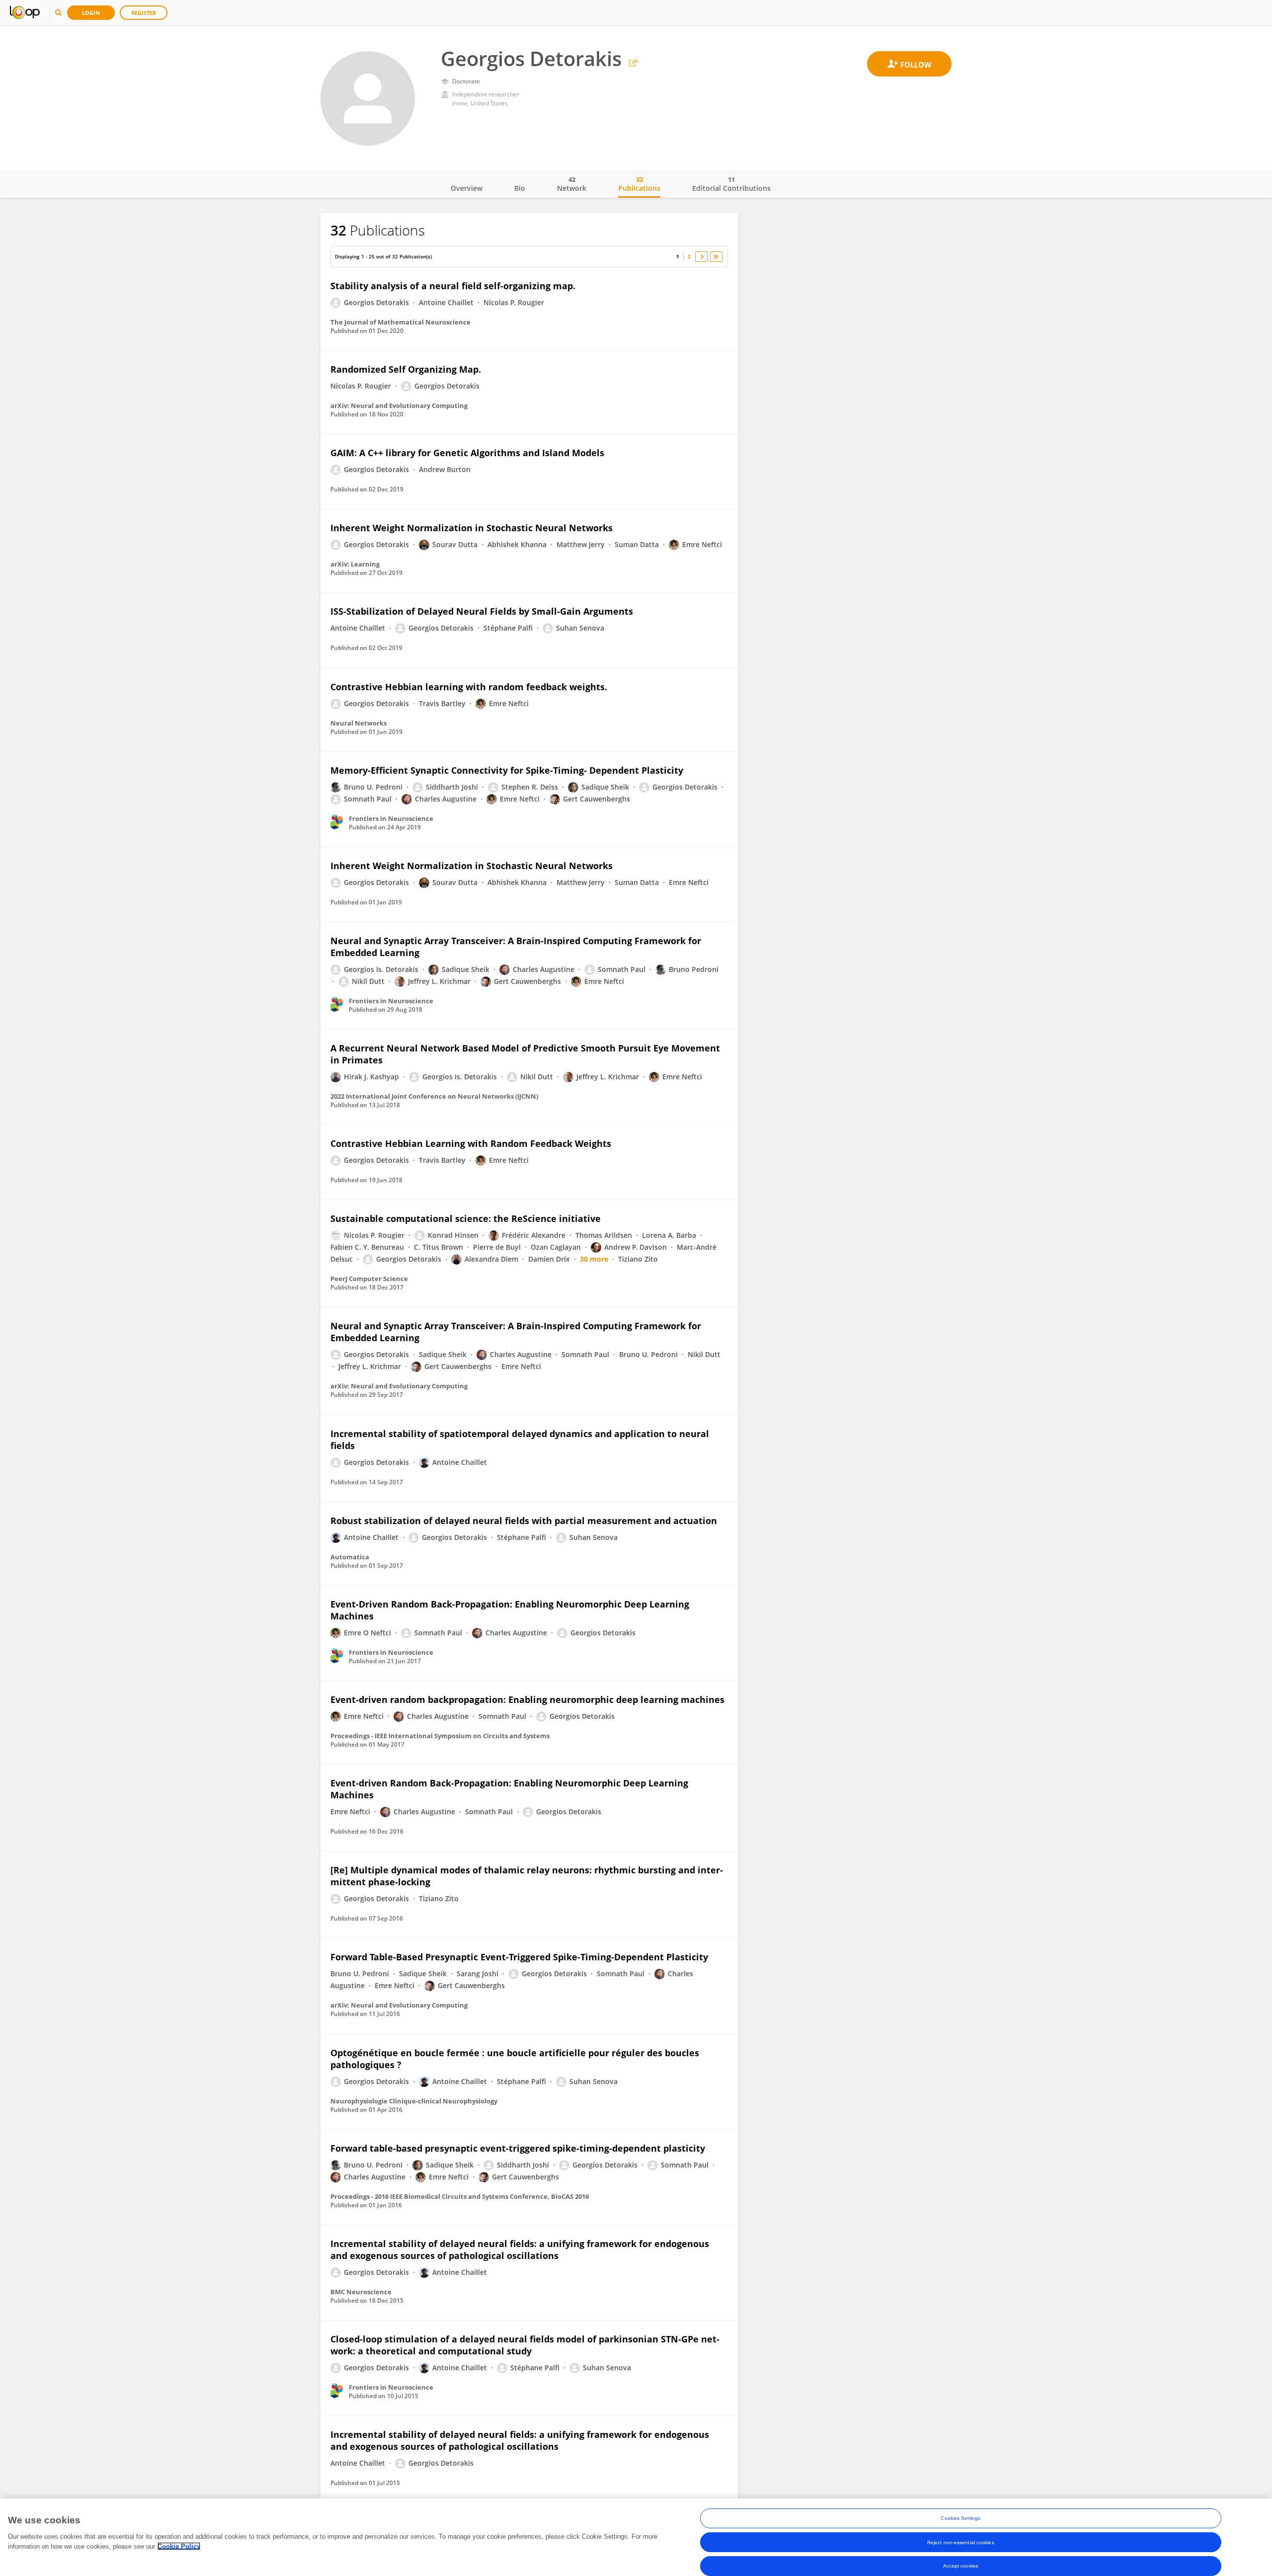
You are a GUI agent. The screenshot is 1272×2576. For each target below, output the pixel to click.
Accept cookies (961, 2566)
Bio (520, 188)
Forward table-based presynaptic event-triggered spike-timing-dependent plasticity (518, 2148)
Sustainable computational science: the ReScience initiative (466, 1218)
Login (91, 13)
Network (572, 184)
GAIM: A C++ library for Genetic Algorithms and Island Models (467, 453)
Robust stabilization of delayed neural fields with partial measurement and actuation (524, 1521)
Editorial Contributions (731, 184)
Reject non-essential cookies (961, 2542)
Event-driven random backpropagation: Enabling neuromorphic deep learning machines (527, 1699)
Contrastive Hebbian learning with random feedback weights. (469, 687)
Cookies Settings (960, 2518)
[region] (636, 2537)
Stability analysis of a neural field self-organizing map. (453, 286)
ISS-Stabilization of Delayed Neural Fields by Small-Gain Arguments (482, 611)
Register (144, 13)
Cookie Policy (179, 2546)
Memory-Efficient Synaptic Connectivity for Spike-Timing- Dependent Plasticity (507, 770)
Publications (639, 184)
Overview (467, 188)
